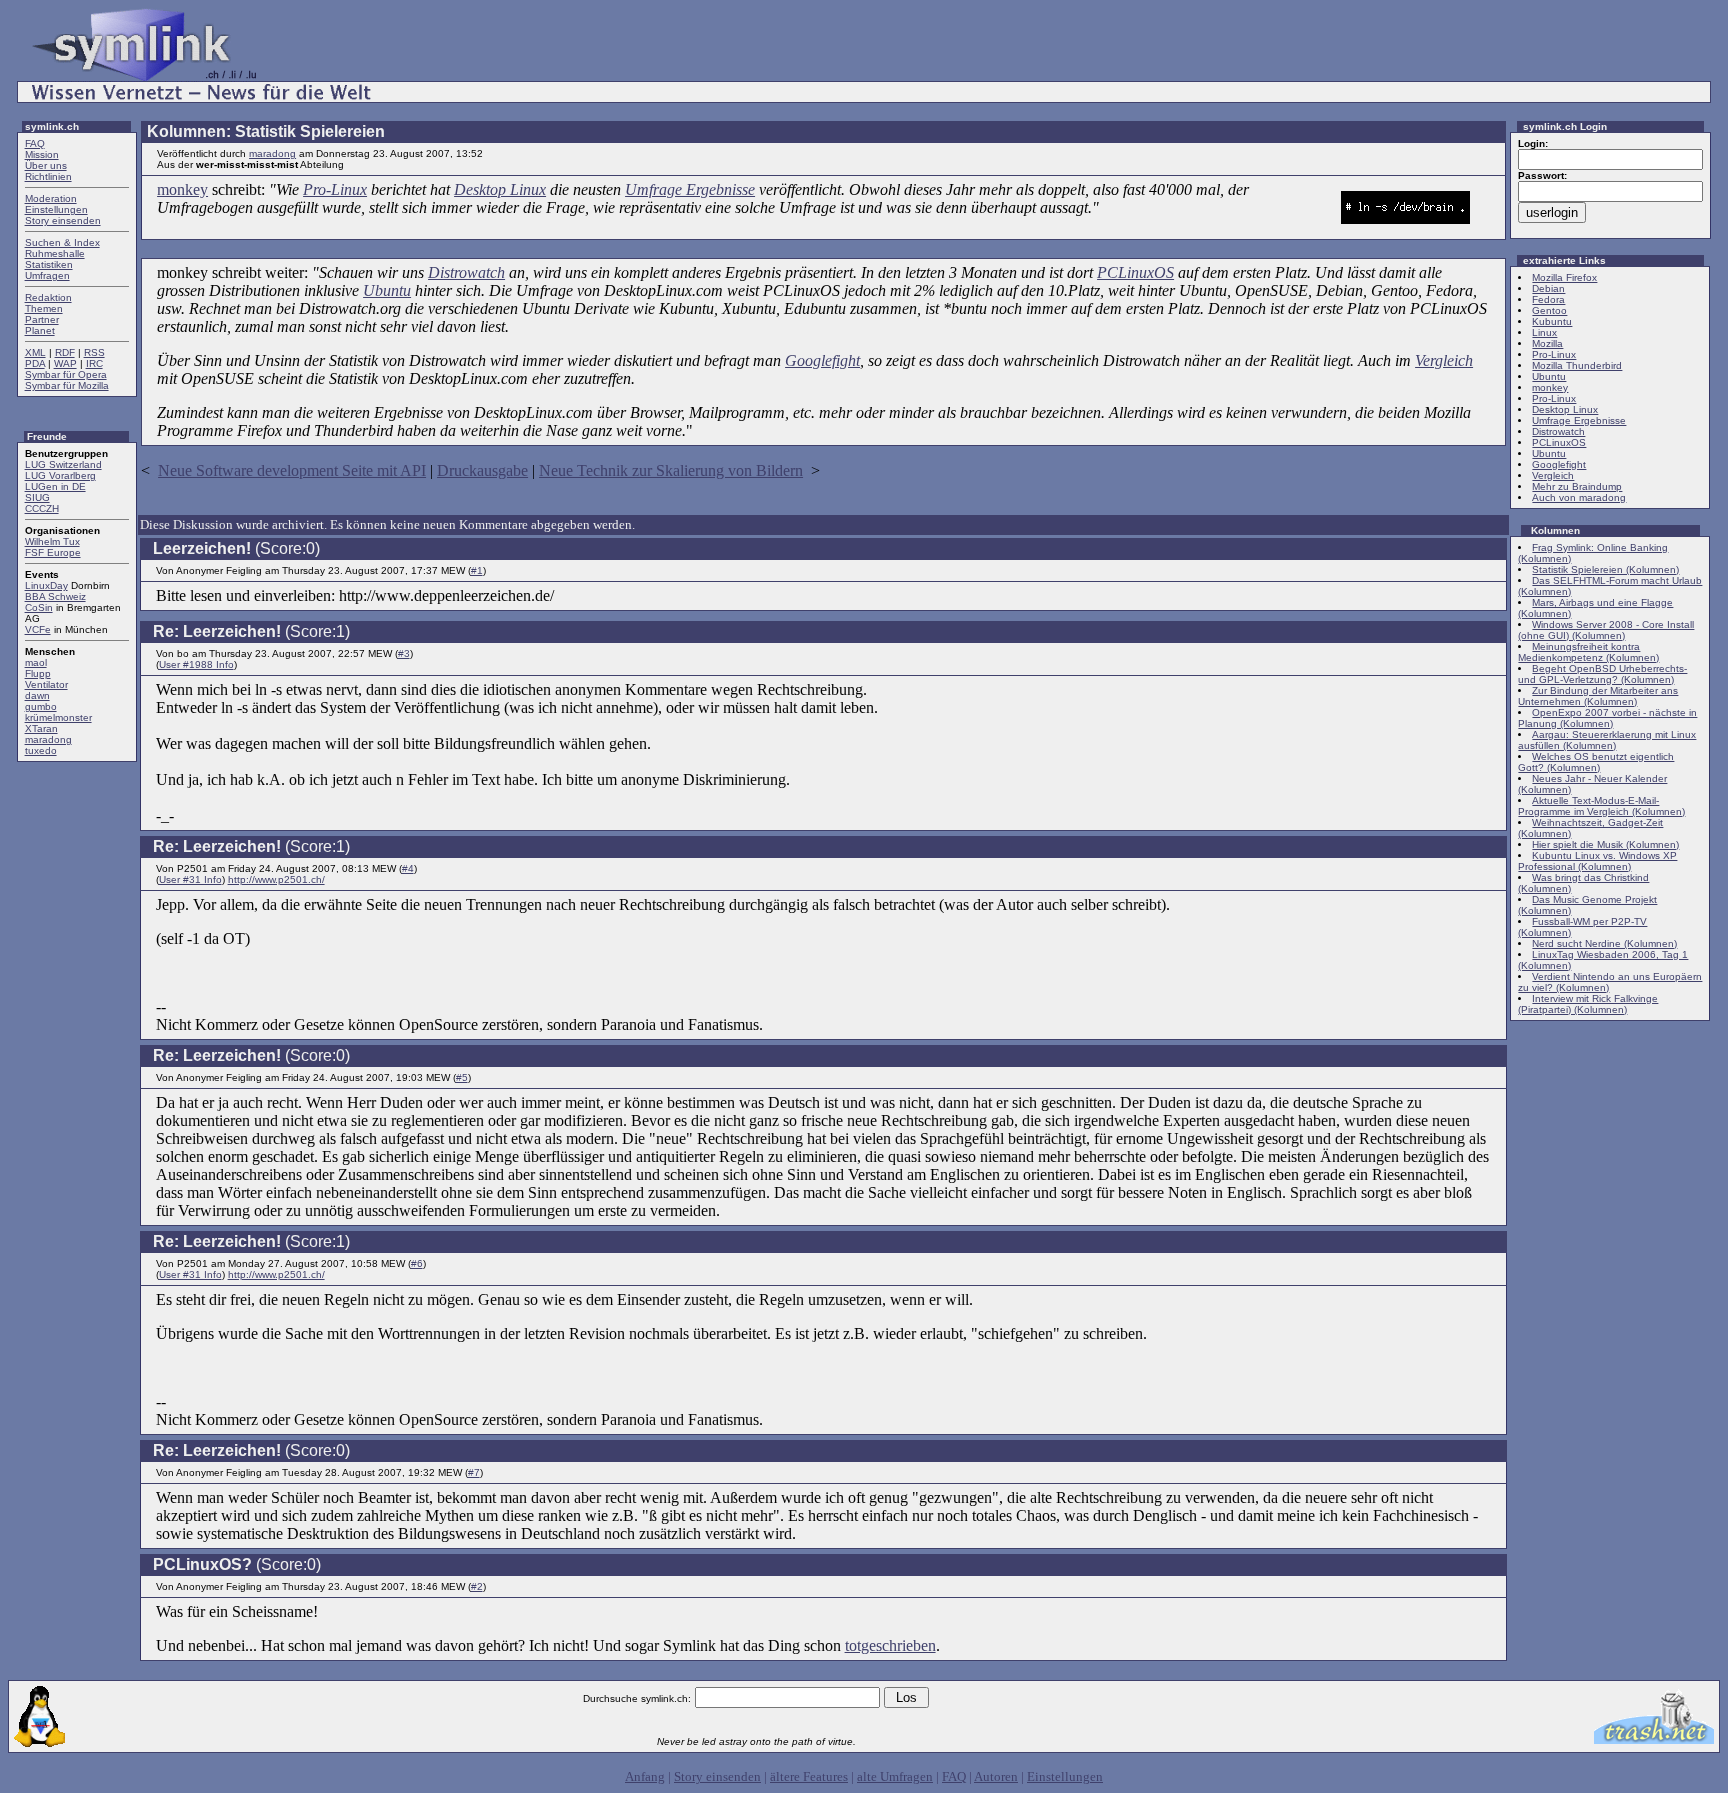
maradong (48, 739)
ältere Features (809, 1776)
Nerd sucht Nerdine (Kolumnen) (1604, 943)
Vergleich (1444, 360)
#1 (477, 570)
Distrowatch (466, 272)
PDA (35, 363)
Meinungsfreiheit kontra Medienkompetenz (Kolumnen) (1588, 652)
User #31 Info (190, 879)
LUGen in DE (55, 486)
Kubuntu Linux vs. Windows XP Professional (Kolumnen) (1597, 861)
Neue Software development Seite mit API (292, 470)
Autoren (996, 1776)
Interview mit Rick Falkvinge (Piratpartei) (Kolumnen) (1588, 1004)
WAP (65, 363)
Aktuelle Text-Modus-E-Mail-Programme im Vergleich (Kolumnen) (1601, 806)
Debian (1548, 288)
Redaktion (48, 297)
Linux (1544, 332)
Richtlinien (48, 176)
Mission (42, 154)
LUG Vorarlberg (60, 475)
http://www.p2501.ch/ (276, 879)
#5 (462, 1077)
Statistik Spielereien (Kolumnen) (1605, 569)
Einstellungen (56, 209)
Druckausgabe (482, 470)
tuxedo (41, 750)
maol (36, 662)
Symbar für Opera (66, 374)
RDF (65, 352)
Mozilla (1547, 343)
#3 (404, 653)
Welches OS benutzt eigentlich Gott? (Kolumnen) (1596, 762)
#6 (417, 1263)
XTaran (41, 728)
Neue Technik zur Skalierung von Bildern (671, 470)
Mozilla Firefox (1564, 277)
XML (35, 352)
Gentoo (1549, 310)
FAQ (35, 143)
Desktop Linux (500, 189)
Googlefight (822, 360)
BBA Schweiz (55, 596)
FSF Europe (53, 552)
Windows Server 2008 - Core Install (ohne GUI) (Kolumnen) (1606, 630)
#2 (477, 1586)
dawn (37, 695)
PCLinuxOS (1135, 272)
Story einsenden (63, 220)
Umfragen (47, 275)
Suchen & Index (62, 242)
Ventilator (46, 684)
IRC (94, 363)
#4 (408, 868)
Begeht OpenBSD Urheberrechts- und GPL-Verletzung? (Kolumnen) (1602, 674)
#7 (474, 1472)
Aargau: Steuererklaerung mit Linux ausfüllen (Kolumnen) (1607, 740)
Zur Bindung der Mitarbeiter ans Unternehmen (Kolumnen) (1598, 696)
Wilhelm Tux (52, 541)
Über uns (46, 165)
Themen (44, 308)
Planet (40, 330)
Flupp (38, 673)
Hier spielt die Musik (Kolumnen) (1605, 844)
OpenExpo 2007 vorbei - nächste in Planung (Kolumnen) (1607, 718)
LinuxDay (46, 585)
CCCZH (42, 508)
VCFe (38, 629)
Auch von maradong (1579, 497)
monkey (182, 189)
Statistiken (49, 264)
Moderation (51, 198)
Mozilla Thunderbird (1577, 365)
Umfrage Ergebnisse (690, 189)
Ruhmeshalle (55, 253)
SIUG (37, 497)
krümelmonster (58, 717)
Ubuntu (387, 290)
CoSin (39, 607)
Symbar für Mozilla (67, 385)
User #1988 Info (196, 664)
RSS (94, 352)
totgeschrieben (890, 1645)
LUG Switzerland (63, 464)
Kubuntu (1552, 321)
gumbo (41, 706)
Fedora (1548, 299)
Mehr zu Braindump (1577, 486)
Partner (42, 319)
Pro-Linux (335, 189)
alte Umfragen (895, 1776)
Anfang (645, 1776)
